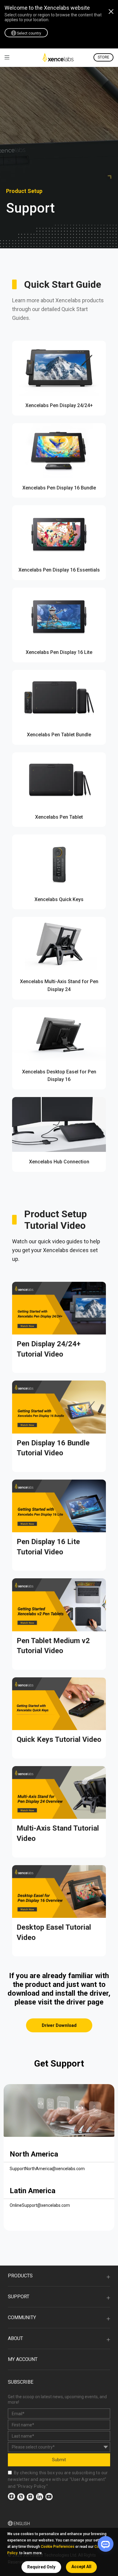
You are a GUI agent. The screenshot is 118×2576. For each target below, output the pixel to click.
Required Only (41, 2567)
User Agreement (88, 2479)
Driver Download (59, 2025)
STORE (103, 57)
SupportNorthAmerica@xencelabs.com (47, 2169)
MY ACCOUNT (23, 2359)
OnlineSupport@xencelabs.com (40, 2205)
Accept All (81, 2567)
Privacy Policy (32, 2486)
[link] (7, 57)
